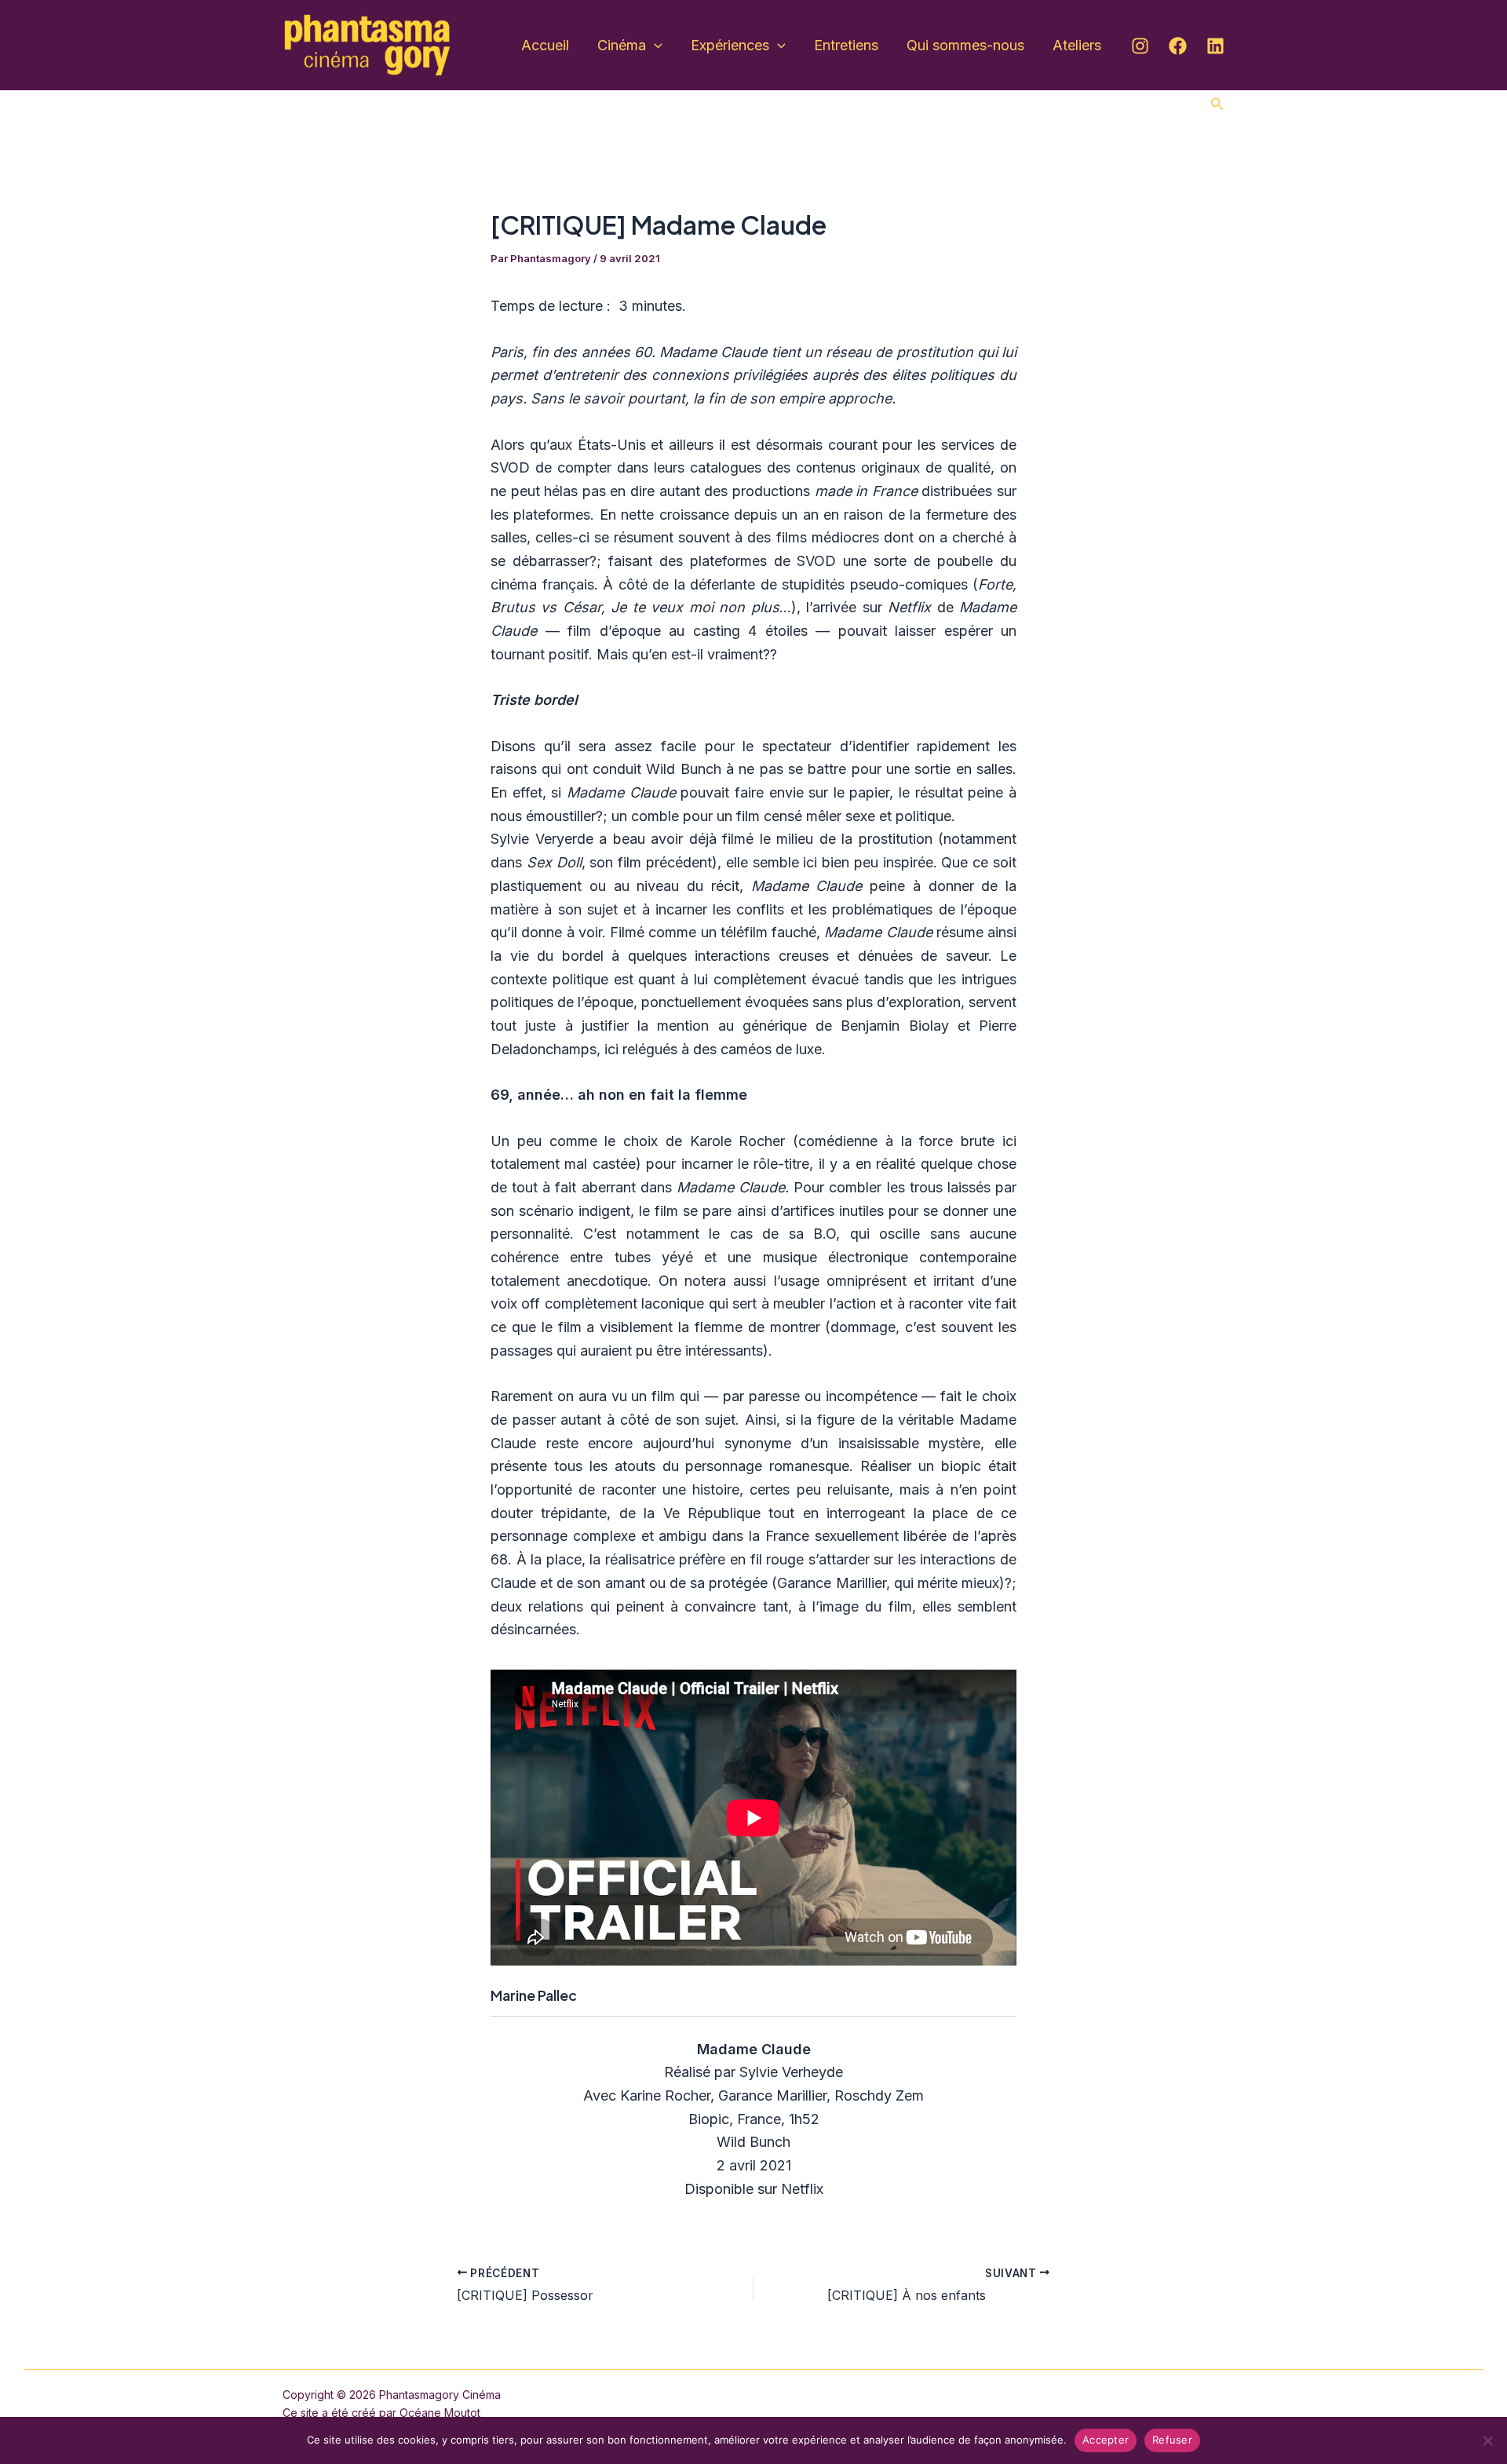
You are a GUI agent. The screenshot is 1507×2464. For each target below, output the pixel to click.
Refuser (1172, 2440)
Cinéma (622, 45)
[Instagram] (1140, 46)
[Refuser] (1487, 2440)
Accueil (545, 45)
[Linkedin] (1215, 46)
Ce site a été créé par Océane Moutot (381, 2413)
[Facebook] (1178, 46)
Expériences (730, 45)
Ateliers (1077, 45)
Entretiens (846, 45)
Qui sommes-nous (965, 45)
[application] (654, 46)
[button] (1217, 104)
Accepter (1106, 2440)
